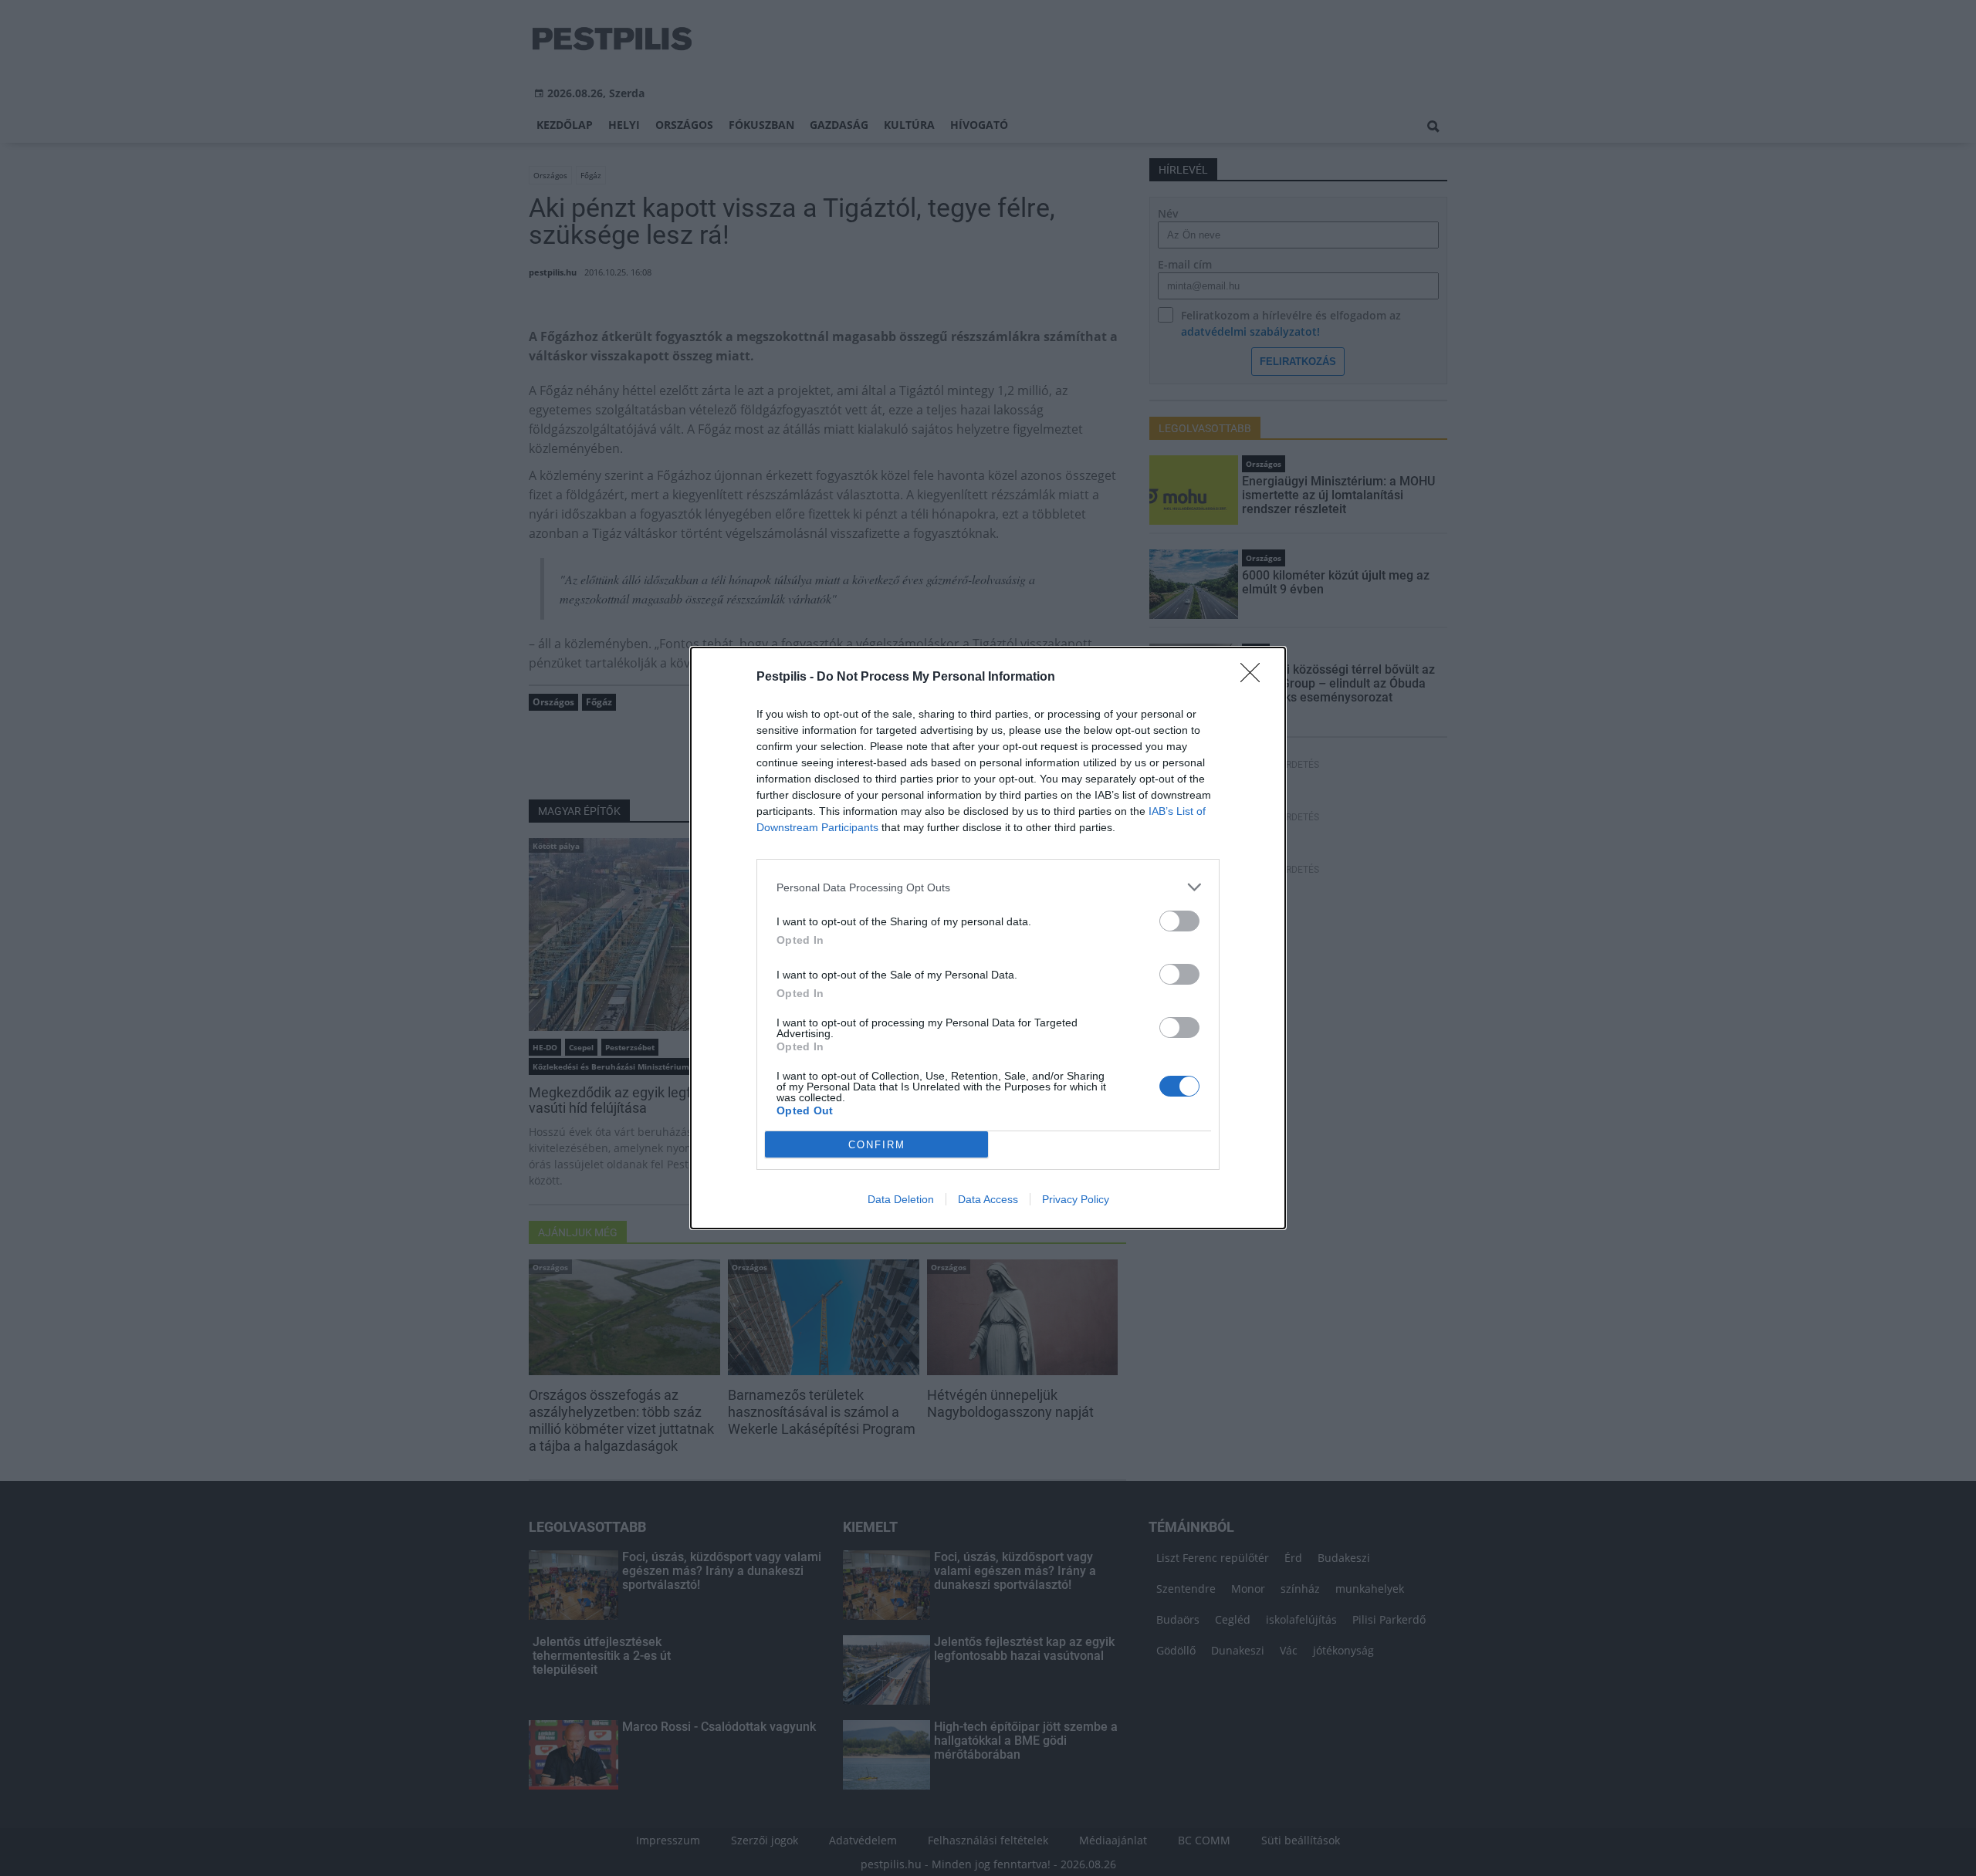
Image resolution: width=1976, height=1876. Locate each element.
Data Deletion (901, 1199)
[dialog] (988, 938)
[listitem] (988, 887)
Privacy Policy (1076, 1199)
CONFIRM (877, 1145)
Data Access (988, 1199)
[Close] (1255, 678)
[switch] (1179, 921)
